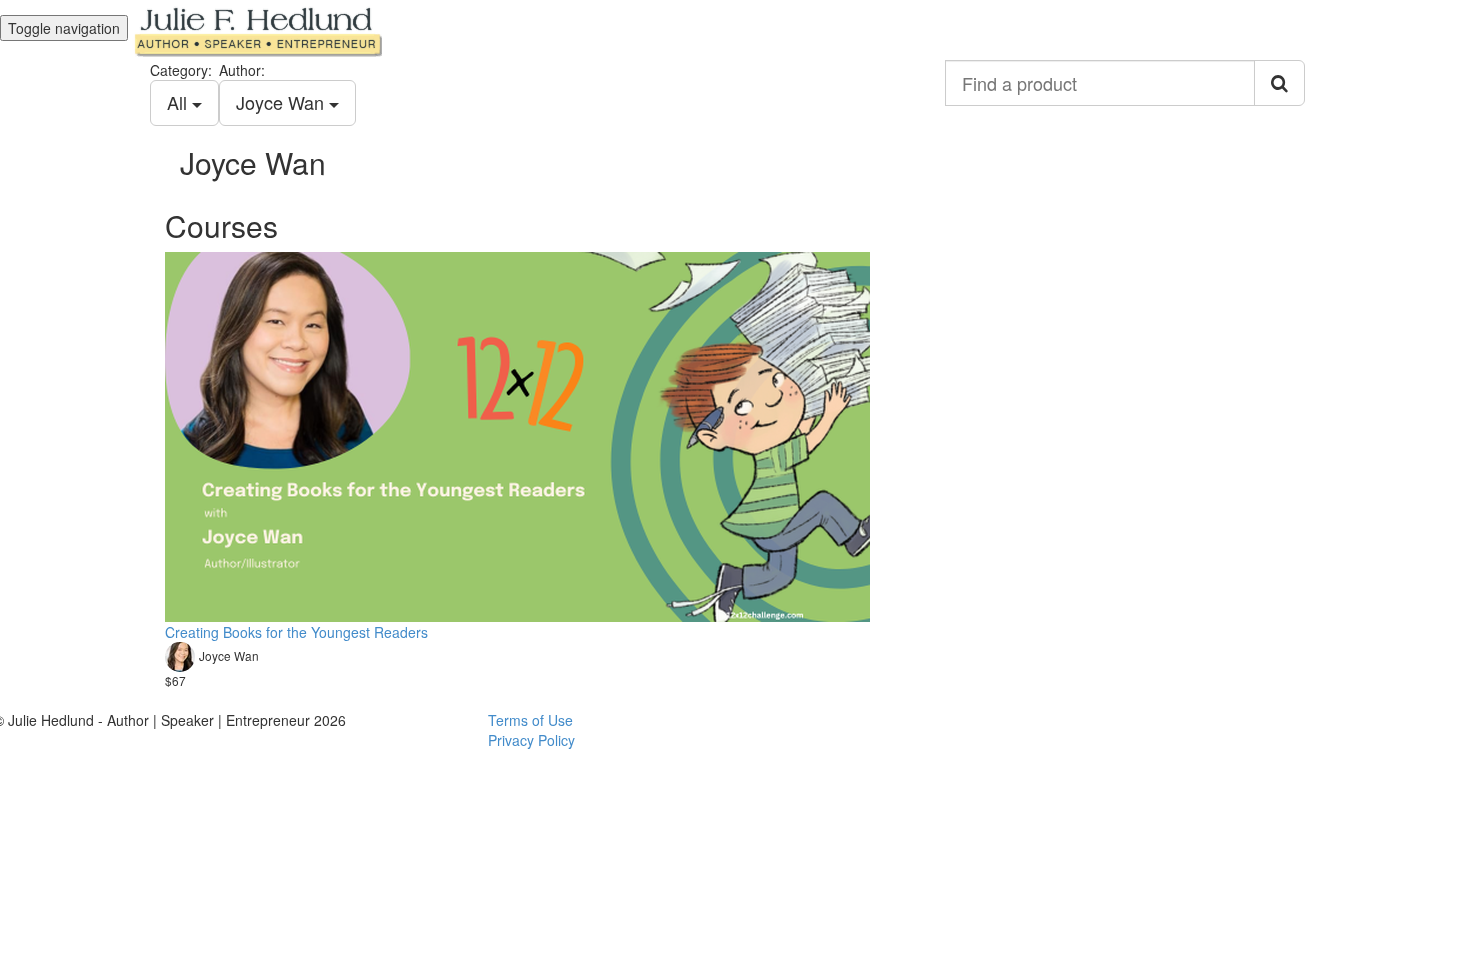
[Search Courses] (1279, 83)
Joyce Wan (282, 102)
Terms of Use (530, 720)
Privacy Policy (531, 740)
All (179, 102)
